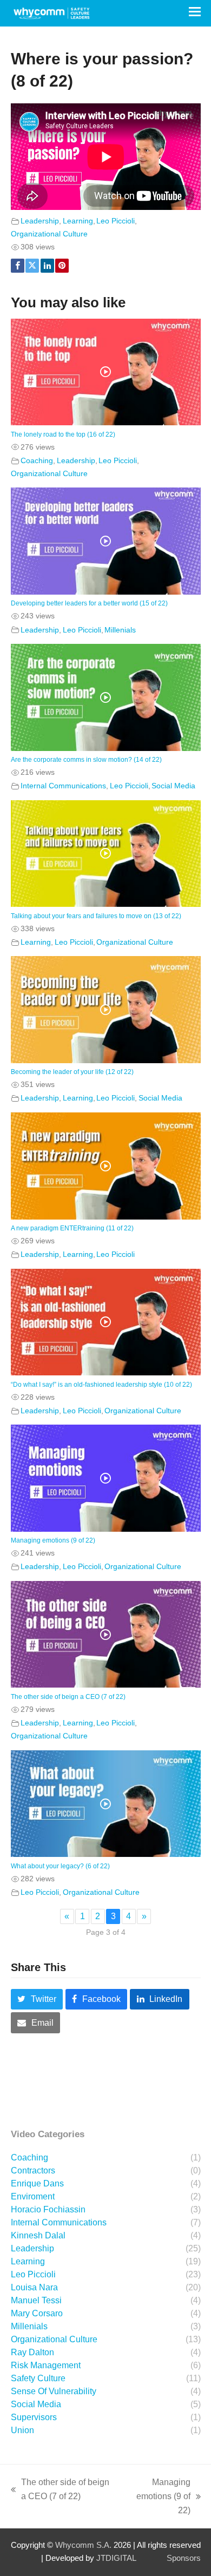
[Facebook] (18, 266)
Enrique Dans (37, 2183)
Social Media (173, 786)
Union (22, 2430)
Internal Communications (63, 786)
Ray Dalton (32, 2352)
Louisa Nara (34, 2287)
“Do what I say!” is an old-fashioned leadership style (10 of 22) (101, 1385)
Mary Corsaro (37, 2313)
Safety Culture (38, 2378)
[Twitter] (32, 266)
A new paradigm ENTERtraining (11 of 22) (72, 1228)
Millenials (120, 630)
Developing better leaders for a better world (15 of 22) (89, 603)
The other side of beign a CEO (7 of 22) (68, 1697)
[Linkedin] (47, 266)
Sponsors (184, 2558)
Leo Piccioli (116, 221)
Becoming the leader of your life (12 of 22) (72, 1072)
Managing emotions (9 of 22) (53, 1540)
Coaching (37, 460)
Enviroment (33, 2196)
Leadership (40, 221)
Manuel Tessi (36, 2300)
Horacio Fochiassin (48, 2209)
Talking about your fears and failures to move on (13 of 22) (96, 916)
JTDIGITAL (116, 2558)
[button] (195, 12)
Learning (78, 221)
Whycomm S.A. (83, 2545)
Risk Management (46, 2365)
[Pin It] (62, 266)
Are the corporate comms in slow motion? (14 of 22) (86, 760)
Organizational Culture (49, 234)
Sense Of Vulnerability (54, 2391)
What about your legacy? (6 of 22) (60, 1866)
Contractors (33, 2170)
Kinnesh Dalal (38, 2235)
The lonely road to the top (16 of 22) (63, 434)
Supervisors (34, 2417)
